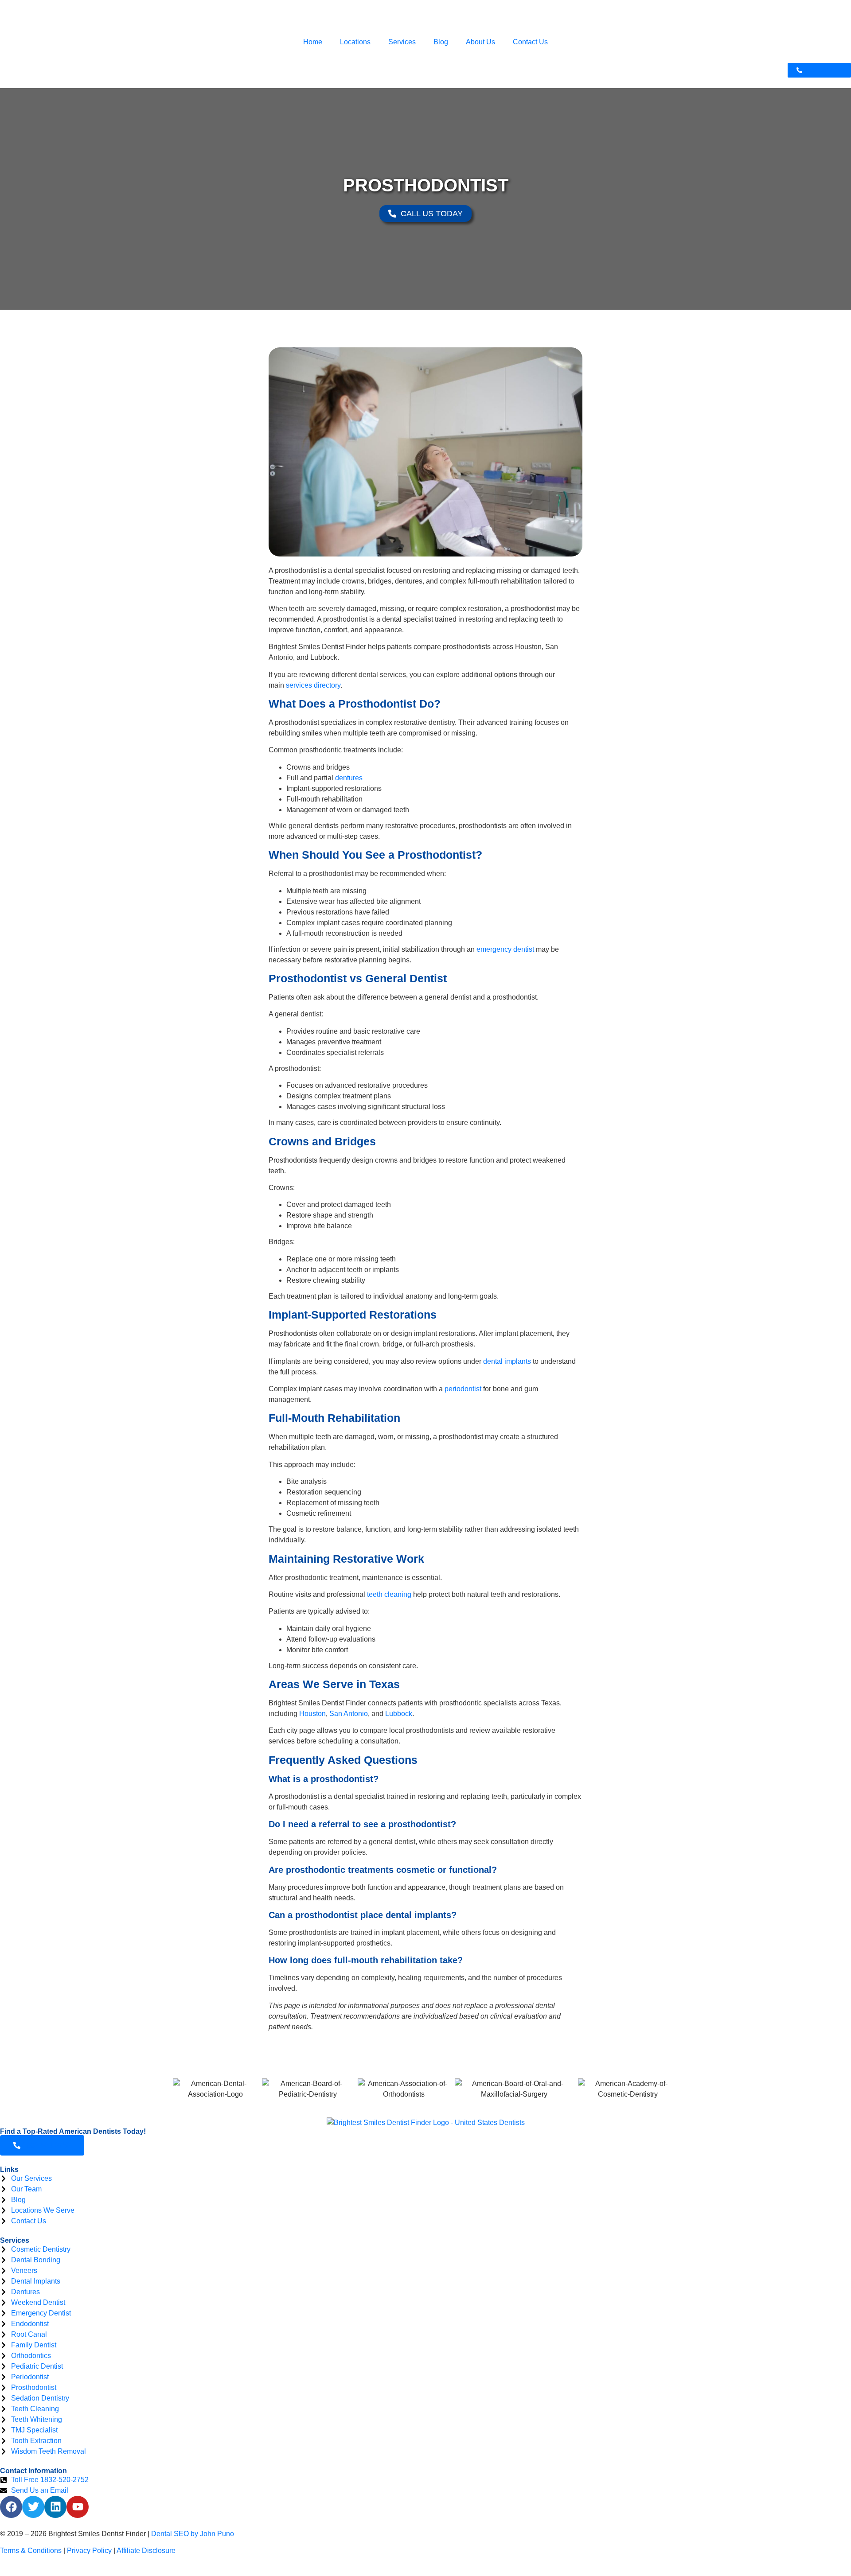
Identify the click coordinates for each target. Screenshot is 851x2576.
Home (313, 42)
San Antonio (349, 1714)
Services (402, 42)
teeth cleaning (389, 1594)
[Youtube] (78, 2507)
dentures (349, 778)
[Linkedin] (55, 2507)
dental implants (507, 1361)
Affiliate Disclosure (146, 2551)
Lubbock (399, 1714)
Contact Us (530, 42)
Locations (355, 42)
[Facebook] (11, 2507)
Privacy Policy (89, 2551)
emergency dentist (505, 949)
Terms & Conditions (31, 2551)
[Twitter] (33, 2507)
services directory (313, 685)
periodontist (463, 1389)
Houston (312, 1714)
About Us (480, 42)
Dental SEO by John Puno (193, 2534)
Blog (441, 42)
